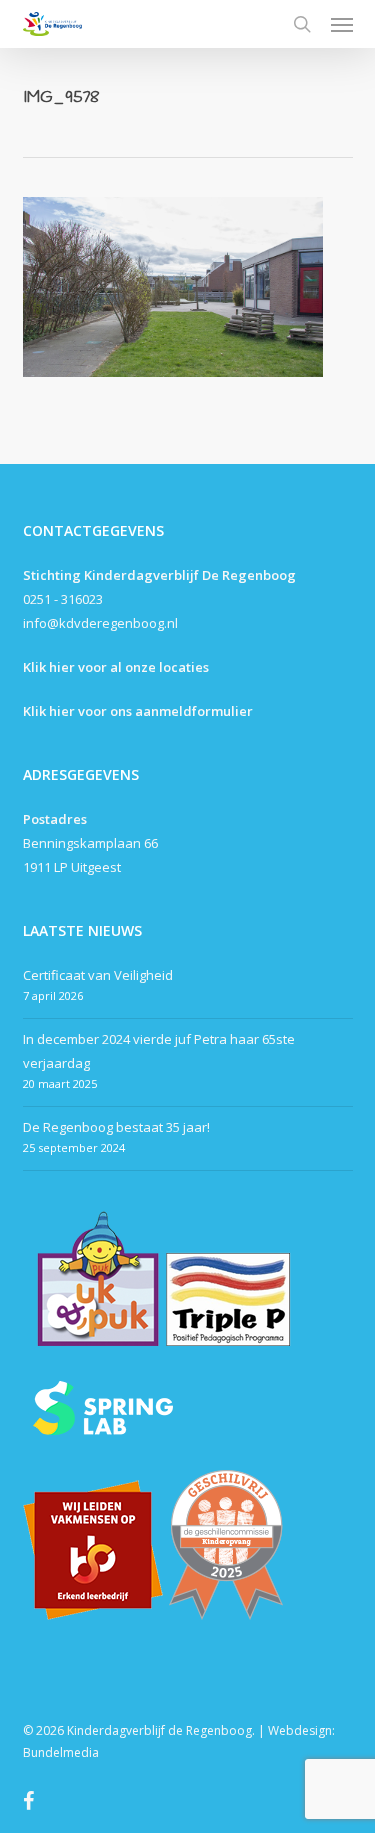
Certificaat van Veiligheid (98, 975)
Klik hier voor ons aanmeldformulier (138, 711)
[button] (342, 24)
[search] (302, 24)
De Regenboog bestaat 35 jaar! (116, 1127)
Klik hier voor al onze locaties (116, 667)
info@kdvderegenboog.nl (100, 623)
